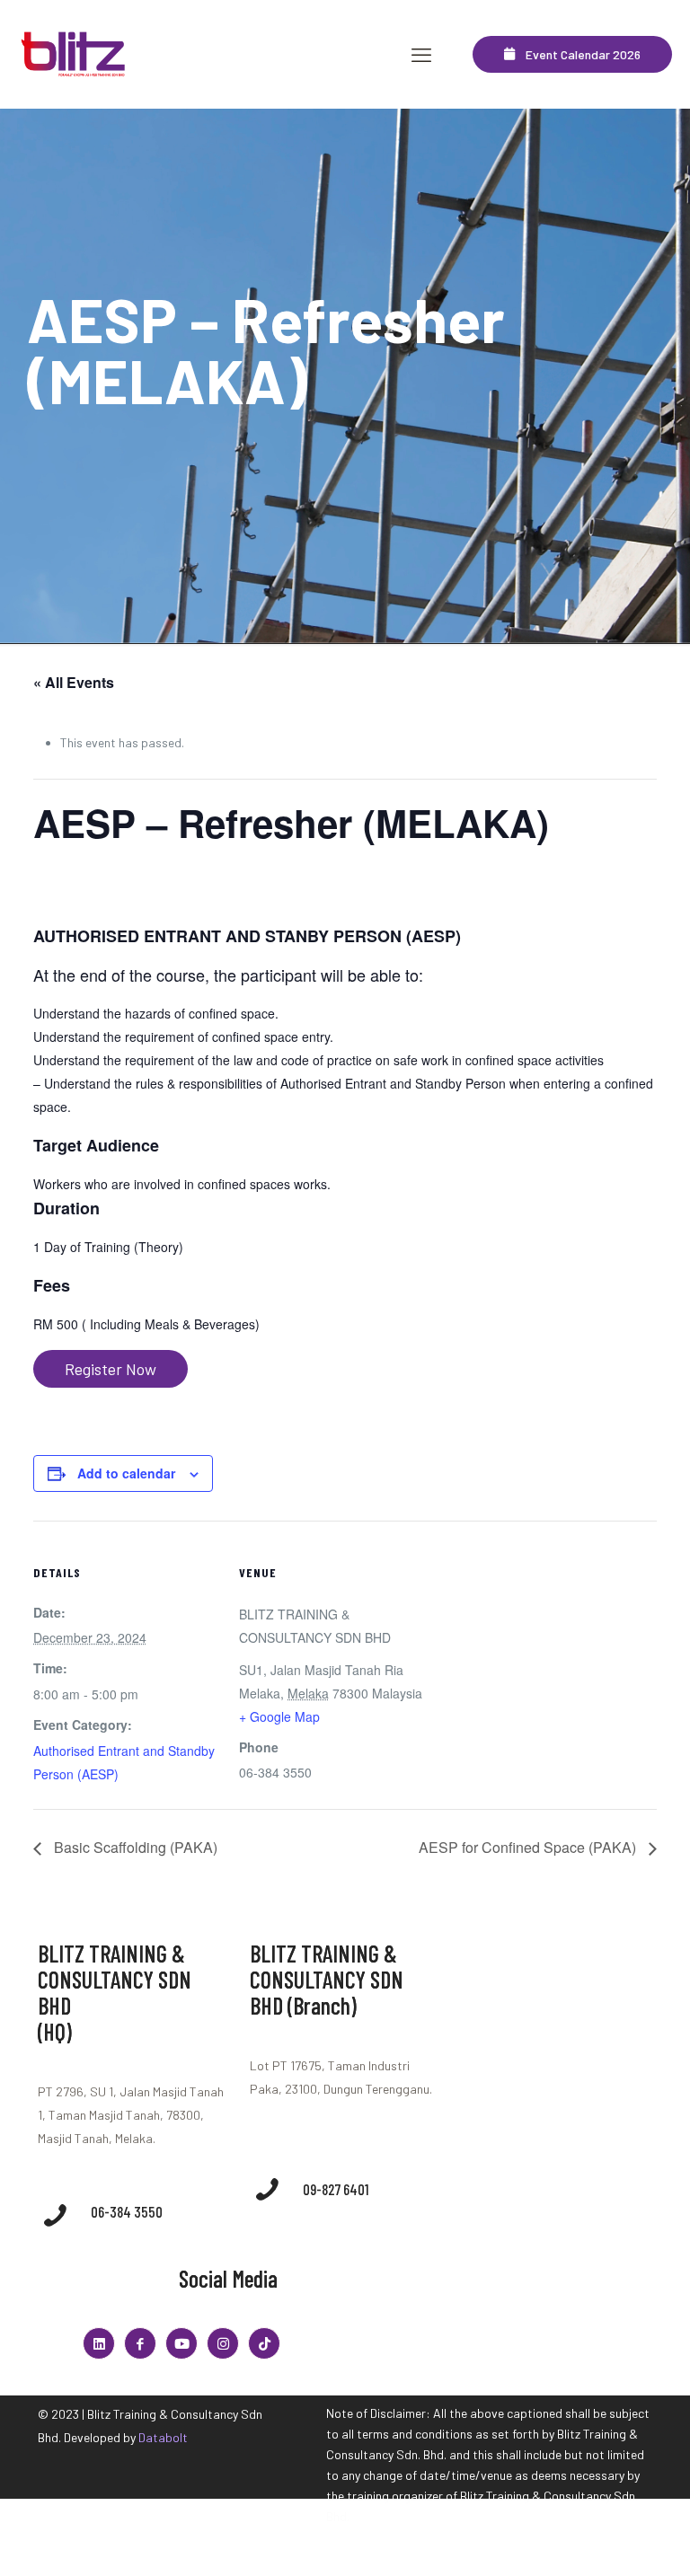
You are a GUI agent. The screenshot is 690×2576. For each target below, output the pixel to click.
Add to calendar (126, 1473)
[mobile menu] (421, 54)
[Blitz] (75, 54)
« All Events (74, 682)
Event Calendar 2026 (578, 54)
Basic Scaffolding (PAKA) (134, 1847)
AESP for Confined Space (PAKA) (529, 1847)
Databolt (163, 2437)
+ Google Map (279, 1716)
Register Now (111, 1369)
